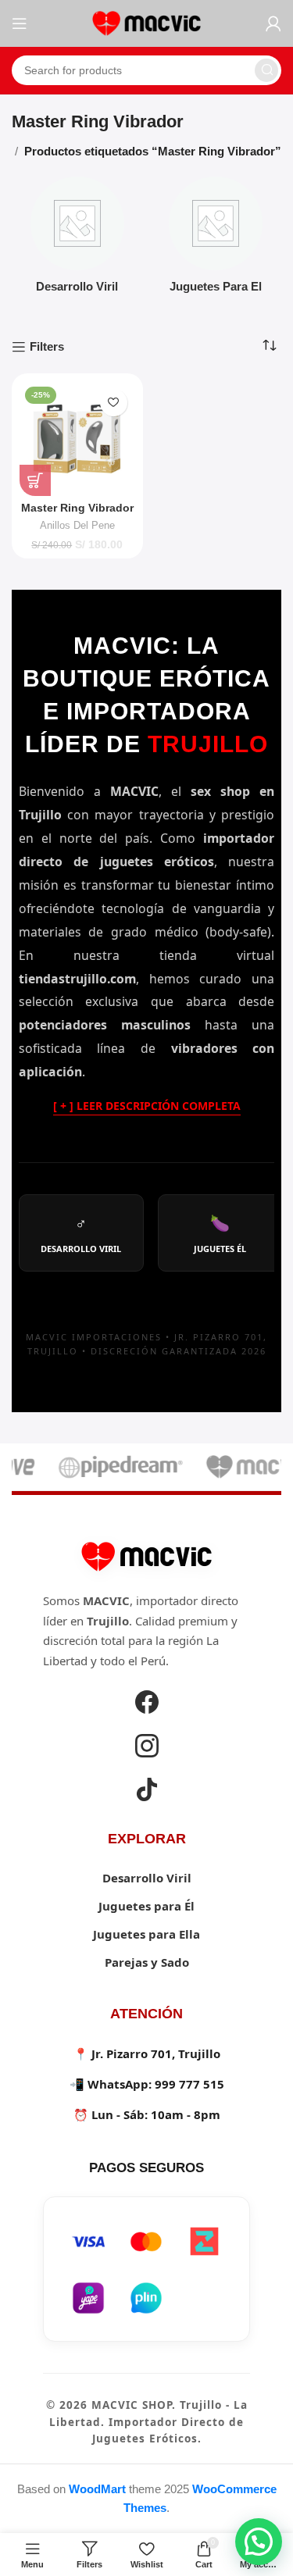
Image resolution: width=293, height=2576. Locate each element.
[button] (259, 2542)
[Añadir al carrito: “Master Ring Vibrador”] (35, 480)
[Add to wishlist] (114, 403)
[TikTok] (147, 1792)
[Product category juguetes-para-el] (216, 239)
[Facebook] (147, 1704)
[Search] (266, 70)
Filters (47, 346)
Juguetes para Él (146, 1906)
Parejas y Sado (147, 1962)
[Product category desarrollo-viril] (77, 239)
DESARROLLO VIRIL (81, 1233)
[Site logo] (147, 22)
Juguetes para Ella (146, 1934)
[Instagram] (147, 1748)
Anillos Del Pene (77, 525)
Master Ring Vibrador (77, 508)
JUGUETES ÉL (220, 1233)
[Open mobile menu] (20, 23)
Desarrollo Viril (147, 1878)
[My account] (273, 23)
